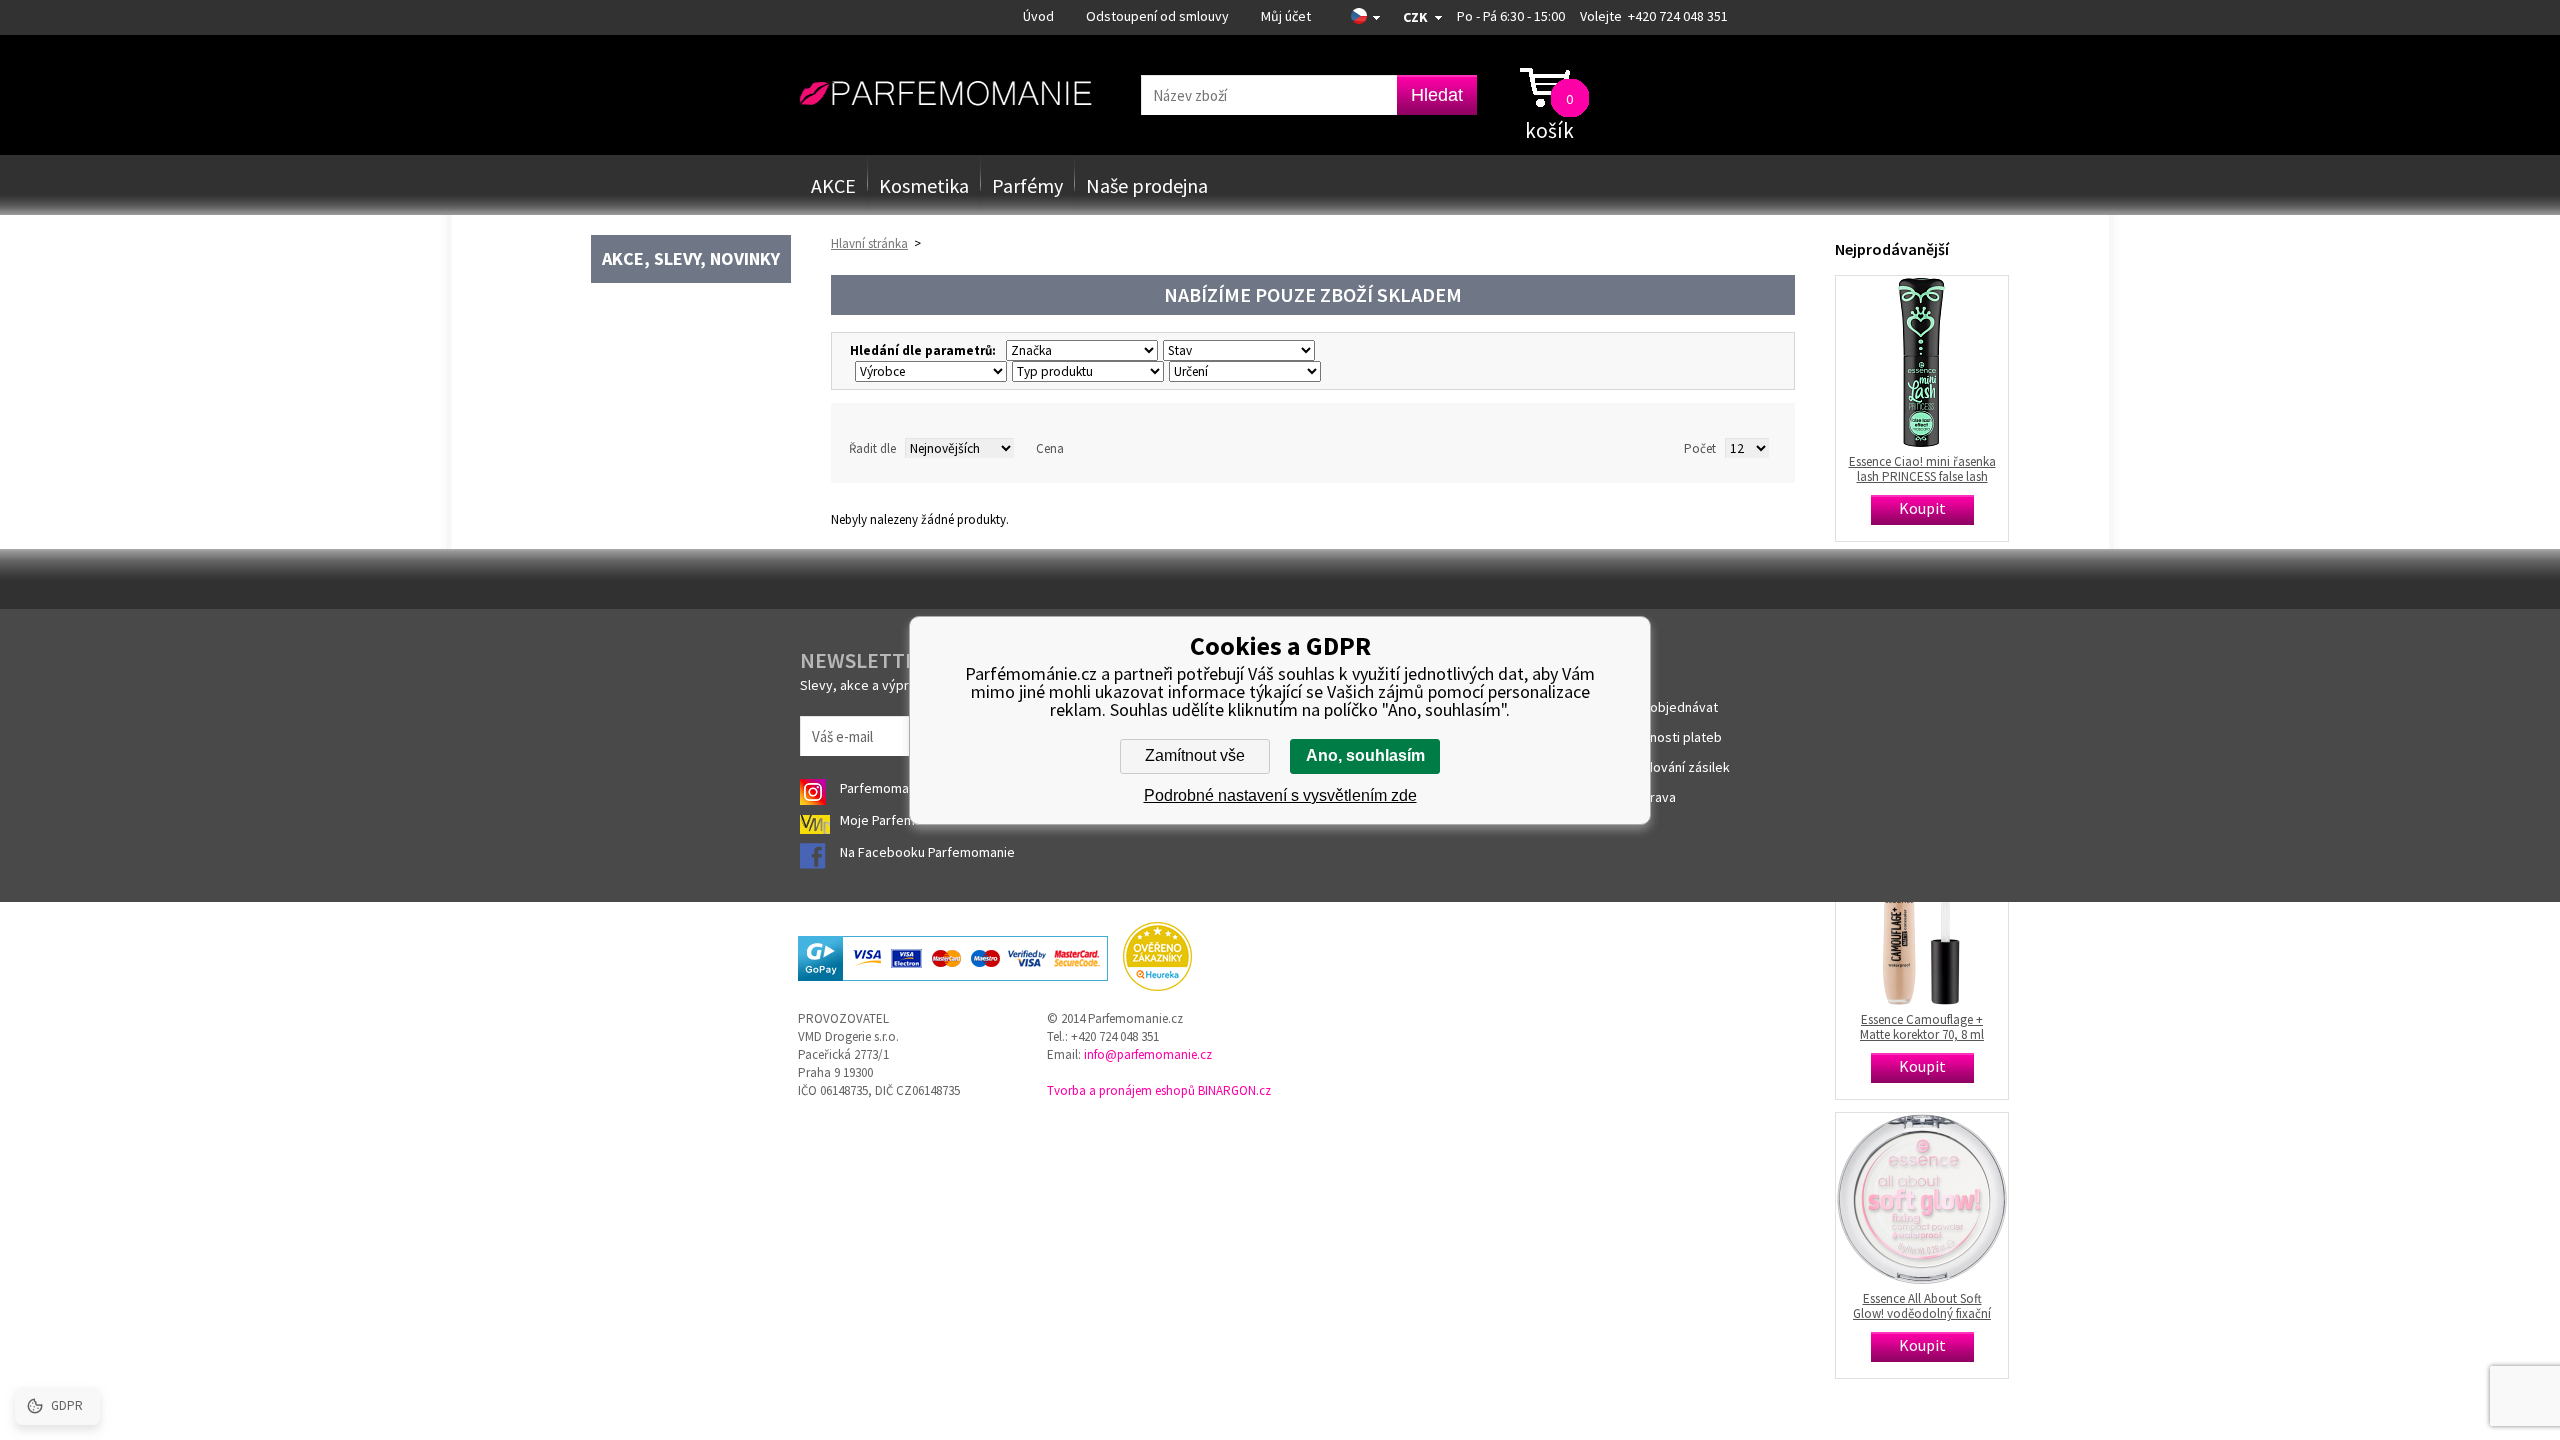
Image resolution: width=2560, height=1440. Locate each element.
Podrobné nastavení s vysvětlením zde (1280, 795)
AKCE (833, 185)
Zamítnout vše (1195, 755)
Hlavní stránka (869, 243)
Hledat (1437, 95)
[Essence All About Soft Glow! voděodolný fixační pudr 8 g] (1922, 1199)
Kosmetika (924, 185)
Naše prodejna (1147, 185)
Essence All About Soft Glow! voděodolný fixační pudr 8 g (1922, 1306)
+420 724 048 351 (1678, 16)
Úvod (1038, 16)
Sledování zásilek (1678, 767)
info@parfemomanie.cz (1148, 1054)
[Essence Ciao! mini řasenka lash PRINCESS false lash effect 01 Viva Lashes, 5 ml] (1922, 362)
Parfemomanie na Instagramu (927, 788)
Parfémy (1027, 185)
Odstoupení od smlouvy (1157, 16)
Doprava (1651, 797)
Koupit (1922, 508)
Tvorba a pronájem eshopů (1121, 1090)
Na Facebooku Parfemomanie (929, 852)
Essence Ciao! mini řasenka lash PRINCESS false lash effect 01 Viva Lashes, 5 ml (1922, 469)
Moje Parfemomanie (901, 820)
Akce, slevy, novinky (691, 258)
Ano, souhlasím (1365, 755)
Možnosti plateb (1674, 737)
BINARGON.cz (1234, 1090)
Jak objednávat (1672, 707)
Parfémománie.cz (945, 94)
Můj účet (1286, 16)
